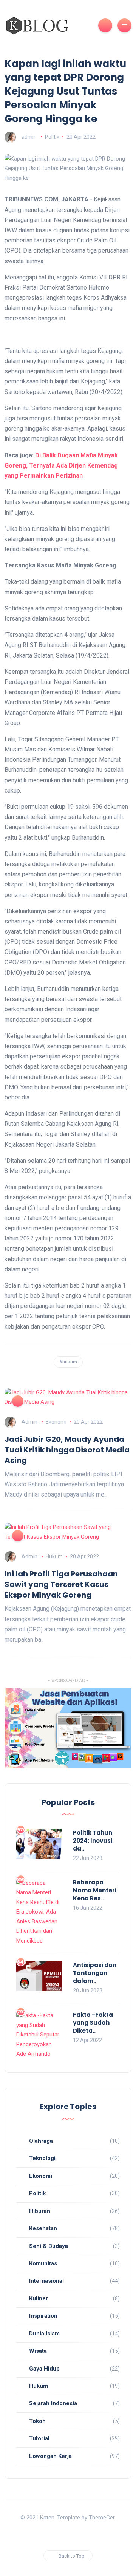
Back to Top (72, 2556)
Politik (52, 137)
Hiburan (40, 2211)
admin (29, 137)
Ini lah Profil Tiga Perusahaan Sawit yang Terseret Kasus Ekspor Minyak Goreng (61, 1584)
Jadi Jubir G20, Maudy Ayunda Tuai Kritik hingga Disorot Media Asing (67, 1450)
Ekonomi (56, 1422)
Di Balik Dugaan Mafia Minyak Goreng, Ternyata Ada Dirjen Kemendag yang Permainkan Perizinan (61, 465)
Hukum (54, 1556)
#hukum (68, 1362)
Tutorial (39, 2438)
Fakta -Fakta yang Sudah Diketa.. (93, 2023)
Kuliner (39, 2298)
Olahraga (41, 2141)
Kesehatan (43, 2228)
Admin (29, 1422)
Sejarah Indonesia (53, 2403)
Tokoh (37, 2421)
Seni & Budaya (49, 2246)
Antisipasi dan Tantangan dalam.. (95, 1973)
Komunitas (43, 2263)
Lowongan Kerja (50, 2456)
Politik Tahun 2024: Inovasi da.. (93, 1841)
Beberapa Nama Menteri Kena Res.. (95, 1890)
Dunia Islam (44, 2334)
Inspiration (43, 2316)
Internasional (46, 2281)
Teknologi (42, 2158)
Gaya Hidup (44, 2369)
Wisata (38, 2351)
